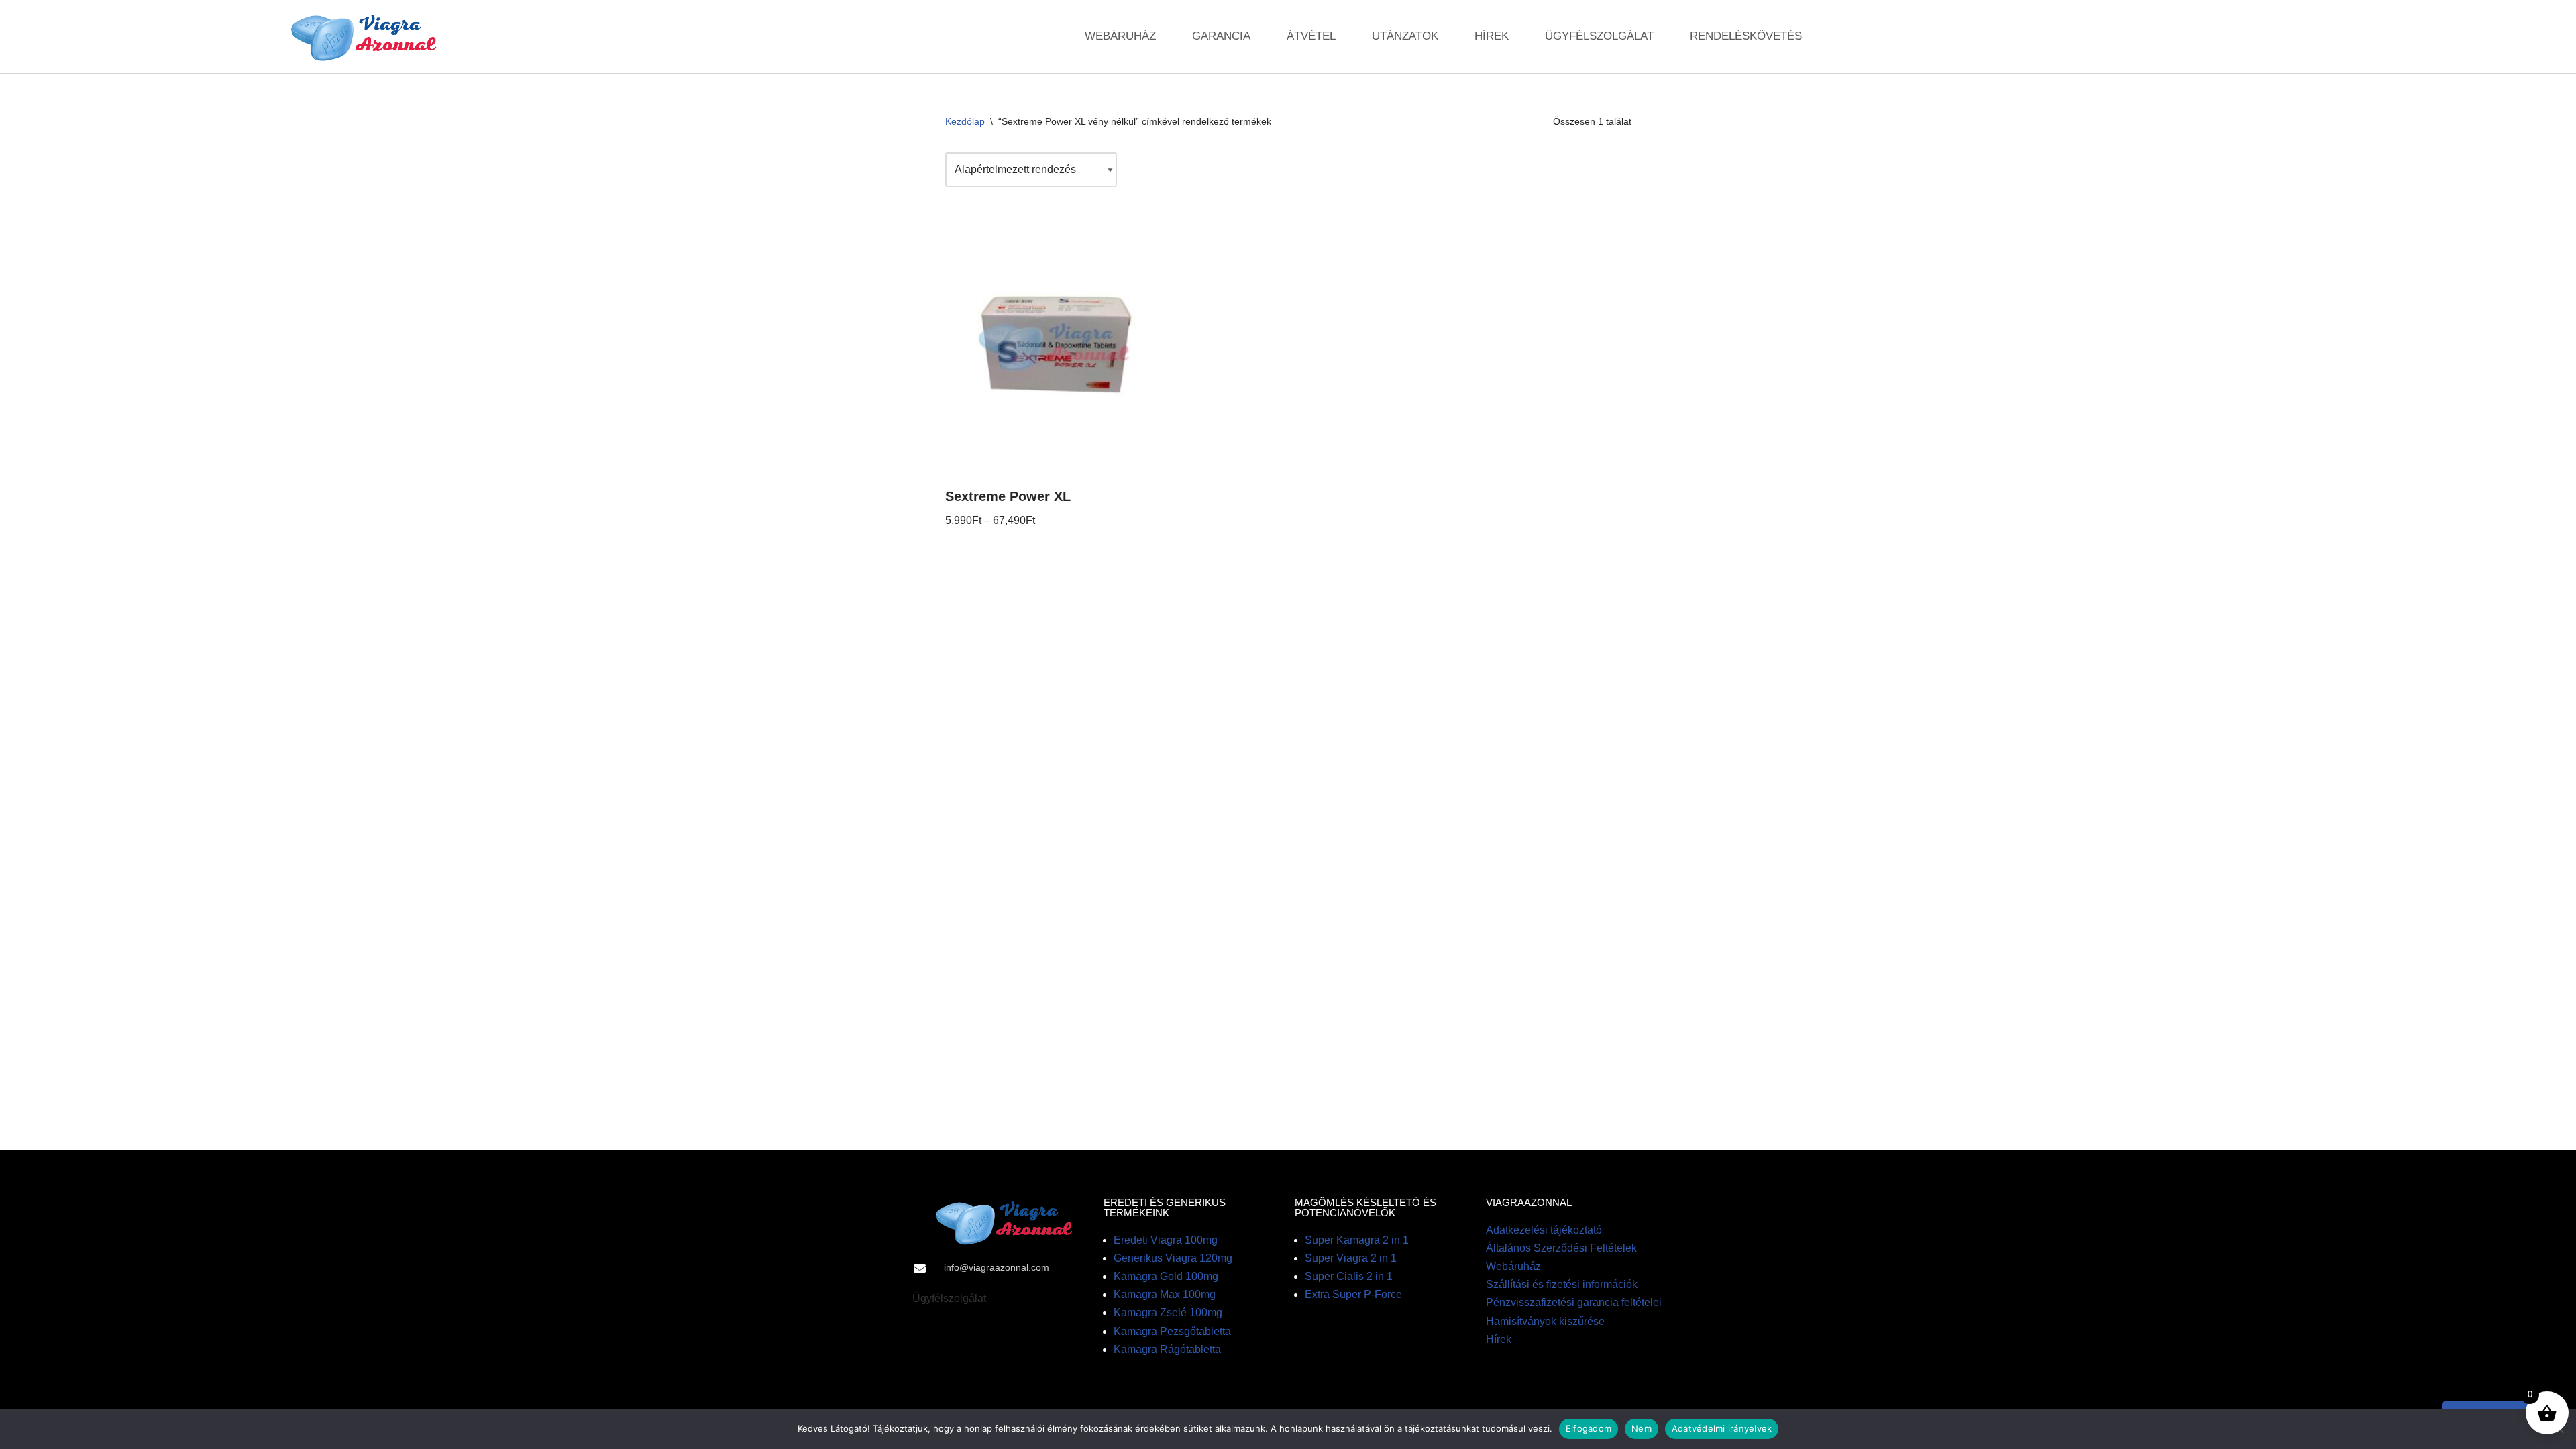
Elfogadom (1589, 1428)
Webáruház (1120, 36)
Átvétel (1311, 36)
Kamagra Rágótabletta (1167, 1349)
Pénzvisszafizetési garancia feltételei (1574, 1302)
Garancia (1221, 36)
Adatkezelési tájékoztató (1544, 1230)
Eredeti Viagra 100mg (1166, 1240)
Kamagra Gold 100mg (1166, 1276)
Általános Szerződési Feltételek (1561, 1248)
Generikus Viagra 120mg (1173, 1258)
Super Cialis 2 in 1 (1349, 1276)
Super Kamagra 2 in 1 (1357, 1240)
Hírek (1492, 36)
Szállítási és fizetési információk (1562, 1284)
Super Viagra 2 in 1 (1351, 1258)
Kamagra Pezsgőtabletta (1172, 1331)
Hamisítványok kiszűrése (1545, 1321)
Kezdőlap (965, 121)
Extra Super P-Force (1353, 1294)
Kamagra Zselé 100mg (1168, 1312)
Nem (1642, 1428)
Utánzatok (1405, 36)
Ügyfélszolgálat (1599, 36)
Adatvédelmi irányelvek (1722, 1428)
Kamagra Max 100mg (1165, 1294)
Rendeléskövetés (1746, 36)
